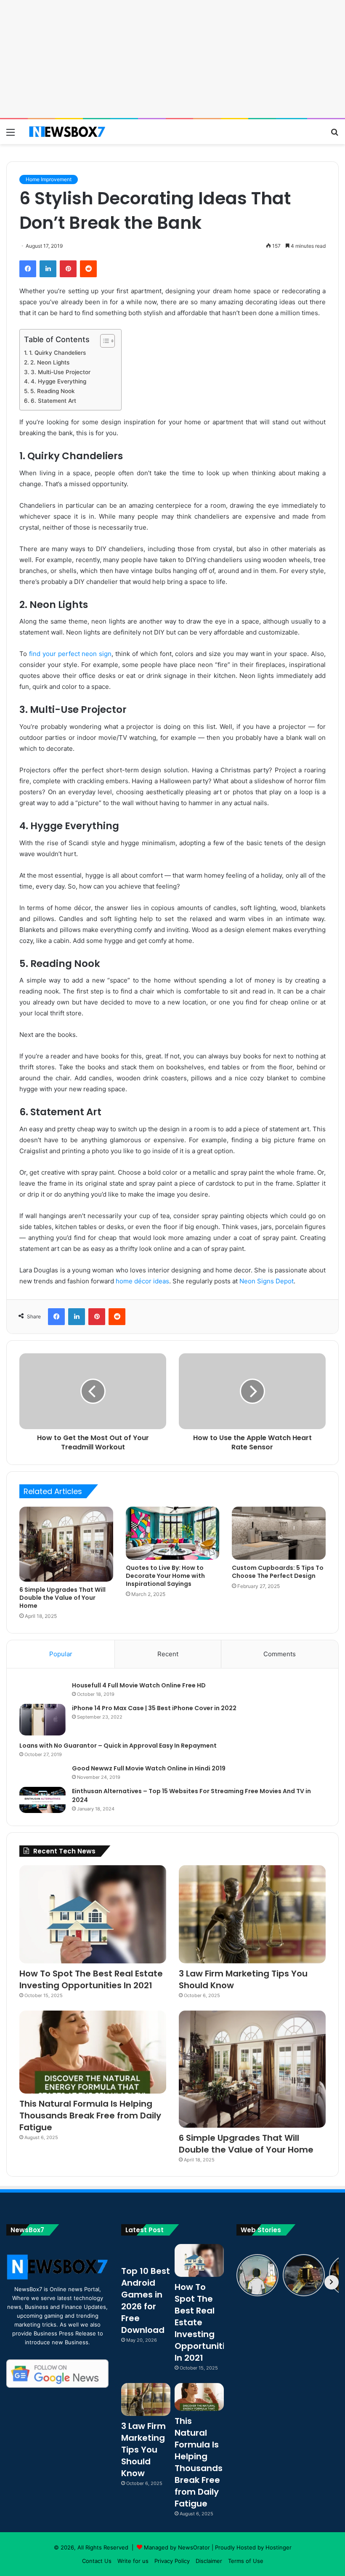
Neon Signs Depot (267, 1281)
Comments (280, 1654)
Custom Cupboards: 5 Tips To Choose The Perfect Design (278, 1572)
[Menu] (11, 135)
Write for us (133, 2561)
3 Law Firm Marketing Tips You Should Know (143, 2450)
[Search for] (334, 135)
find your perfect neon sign (70, 654)
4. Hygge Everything (58, 381)
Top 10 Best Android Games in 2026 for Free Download (146, 2300)
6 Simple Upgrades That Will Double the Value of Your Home (62, 1598)
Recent (168, 1654)
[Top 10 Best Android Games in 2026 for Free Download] (146, 2252)
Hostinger (279, 2547)
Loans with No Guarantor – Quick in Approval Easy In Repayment (118, 1746)
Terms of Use (246, 2561)
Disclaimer (209, 2561)
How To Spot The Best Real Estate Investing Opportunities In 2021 (91, 1979)
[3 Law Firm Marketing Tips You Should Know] (252, 1914)
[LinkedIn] (48, 269)
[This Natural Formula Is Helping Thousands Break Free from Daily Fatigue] (93, 2052)
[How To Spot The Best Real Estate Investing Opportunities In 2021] (93, 1914)
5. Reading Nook (53, 391)
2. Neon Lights (50, 362)
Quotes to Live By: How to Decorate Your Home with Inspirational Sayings (165, 1576)
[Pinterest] (68, 269)
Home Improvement (49, 179)
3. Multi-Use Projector (61, 372)
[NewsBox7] (67, 132)
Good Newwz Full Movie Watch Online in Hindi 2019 (149, 1768)
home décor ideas (142, 1281)
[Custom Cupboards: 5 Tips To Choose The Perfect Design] (279, 1533)
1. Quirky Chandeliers (57, 353)
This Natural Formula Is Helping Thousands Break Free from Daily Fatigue (90, 2115)
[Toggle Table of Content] (103, 341)
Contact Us (97, 2561)
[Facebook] (28, 269)
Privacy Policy (172, 2561)
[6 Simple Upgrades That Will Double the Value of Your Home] (66, 1544)
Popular (61, 1654)
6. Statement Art (53, 401)
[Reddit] (88, 269)
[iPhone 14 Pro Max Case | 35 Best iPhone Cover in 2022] (42, 1720)
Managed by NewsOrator (177, 2547)
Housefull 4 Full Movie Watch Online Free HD (139, 1685)
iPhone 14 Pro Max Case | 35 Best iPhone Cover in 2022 (154, 1708)
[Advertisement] (172, 59)
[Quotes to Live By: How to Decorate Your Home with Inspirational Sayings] (173, 1533)
